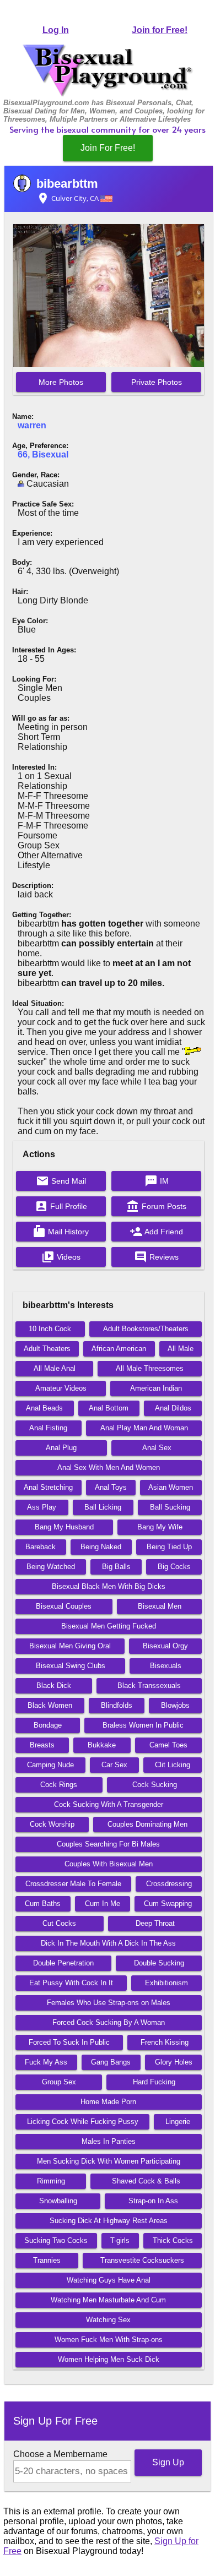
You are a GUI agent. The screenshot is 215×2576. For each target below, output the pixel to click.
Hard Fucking (154, 2082)
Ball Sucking (170, 1507)
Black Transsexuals (149, 1685)
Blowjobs (175, 1705)
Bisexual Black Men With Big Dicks (109, 1586)
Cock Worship (52, 1824)
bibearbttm (67, 184)
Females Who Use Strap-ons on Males (109, 2003)
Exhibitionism (166, 1983)
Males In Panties (109, 2141)
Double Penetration (63, 1963)
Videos (61, 1257)
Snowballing (58, 2201)
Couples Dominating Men (147, 1824)
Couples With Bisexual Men (109, 1864)
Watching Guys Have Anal (109, 2280)
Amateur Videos (61, 1388)
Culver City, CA (68, 198)
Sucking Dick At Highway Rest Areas (109, 2221)
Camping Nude (50, 1765)
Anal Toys (111, 1487)
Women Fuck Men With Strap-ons (109, 2340)
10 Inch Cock (50, 1329)
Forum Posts (156, 1206)
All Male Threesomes (150, 1368)
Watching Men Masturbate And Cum (108, 2300)
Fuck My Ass (46, 2062)
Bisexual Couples (64, 1606)
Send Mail (61, 1181)
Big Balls (116, 1567)
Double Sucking (159, 1963)
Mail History (61, 1232)
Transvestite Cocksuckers (142, 2260)
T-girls (120, 2240)
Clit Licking (173, 1765)
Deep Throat (155, 1923)
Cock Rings (59, 1785)
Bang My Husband (64, 1527)
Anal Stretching (48, 1487)
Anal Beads (44, 1408)
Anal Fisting (48, 1428)
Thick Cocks (173, 2240)
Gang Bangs (111, 2062)
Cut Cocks (59, 1923)
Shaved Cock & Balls (146, 2181)
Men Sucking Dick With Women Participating (109, 2161)
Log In (56, 30)
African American (119, 1349)
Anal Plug (61, 1448)
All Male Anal (55, 1368)
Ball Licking (103, 1507)
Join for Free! (160, 30)
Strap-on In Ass (153, 2201)
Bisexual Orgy (165, 1646)
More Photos (61, 382)
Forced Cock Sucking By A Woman (109, 2022)
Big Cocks (174, 1567)
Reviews (156, 1257)
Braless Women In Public (143, 1725)
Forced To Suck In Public (69, 2042)
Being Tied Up (169, 1547)
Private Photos (157, 382)
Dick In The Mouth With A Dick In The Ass (108, 1943)
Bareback (41, 1547)
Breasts (42, 1745)
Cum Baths (43, 1904)
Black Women (50, 1705)
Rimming (51, 2181)
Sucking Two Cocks (56, 2240)
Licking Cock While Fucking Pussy (83, 2122)
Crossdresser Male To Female (73, 1884)
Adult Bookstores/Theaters (146, 1329)
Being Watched (51, 1567)
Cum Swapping (168, 1904)
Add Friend (156, 1232)
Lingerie (178, 2122)
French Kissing (165, 2042)
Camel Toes (168, 1745)
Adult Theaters (47, 1349)
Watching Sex (108, 2320)
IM (157, 1181)
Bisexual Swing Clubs (71, 1666)
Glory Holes (174, 2062)
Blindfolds (117, 1705)
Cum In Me (103, 1904)
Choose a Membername (60, 2454)
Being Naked (101, 1547)
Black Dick (54, 1685)
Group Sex (59, 2082)
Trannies (47, 2260)
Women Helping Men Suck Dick (109, 2359)
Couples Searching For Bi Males (108, 1844)
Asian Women (171, 1487)
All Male (181, 1349)
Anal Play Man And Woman (144, 1428)
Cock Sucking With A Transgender (109, 1804)
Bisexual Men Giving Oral (70, 1646)
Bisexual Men (160, 1606)
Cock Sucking (155, 1785)
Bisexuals (166, 1666)
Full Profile (61, 1206)
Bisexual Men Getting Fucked (109, 1626)
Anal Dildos (173, 1408)
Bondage (48, 1725)
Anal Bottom (109, 1408)
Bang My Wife (160, 1527)
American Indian (156, 1388)
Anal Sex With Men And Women (109, 1467)
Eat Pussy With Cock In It (71, 1983)
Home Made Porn (108, 2102)
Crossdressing (169, 1884)
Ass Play (42, 1507)
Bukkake (102, 1745)
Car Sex (114, 1765)
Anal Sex (157, 1448)
